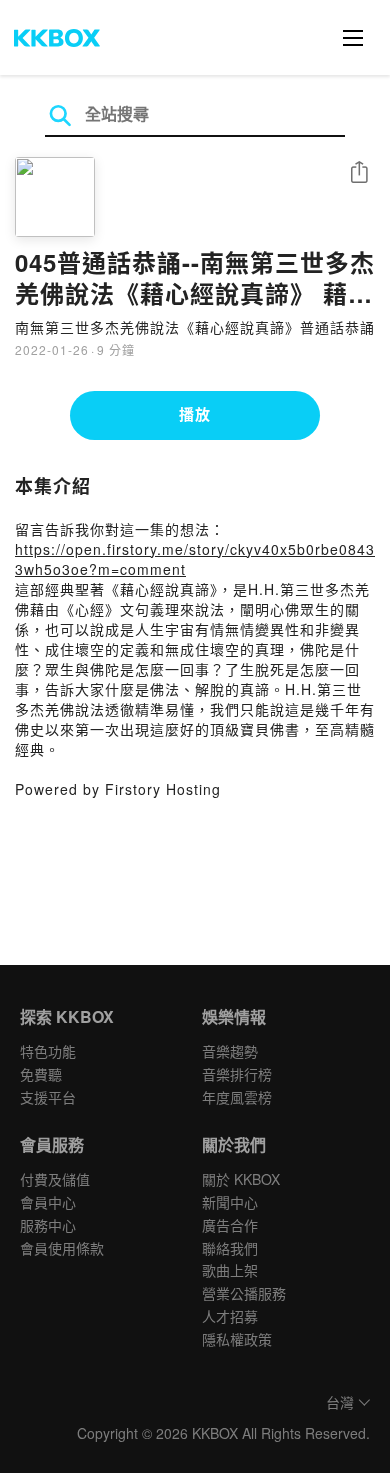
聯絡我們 (230, 1248)
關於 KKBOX (241, 1179)
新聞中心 (230, 1202)
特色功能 (48, 1051)
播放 (195, 414)
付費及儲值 (55, 1179)
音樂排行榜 (237, 1074)
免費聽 (41, 1074)
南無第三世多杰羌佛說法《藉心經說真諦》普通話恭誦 (195, 327)
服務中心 (48, 1225)
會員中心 (48, 1202)
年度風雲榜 (237, 1097)
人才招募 (230, 1316)
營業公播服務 (244, 1293)
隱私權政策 (237, 1339)
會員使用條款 (62, 1248)
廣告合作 (230, 1225)
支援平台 (48, 1097)
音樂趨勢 (230, 1051)
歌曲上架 (230, 1270)
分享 (359, 173)
